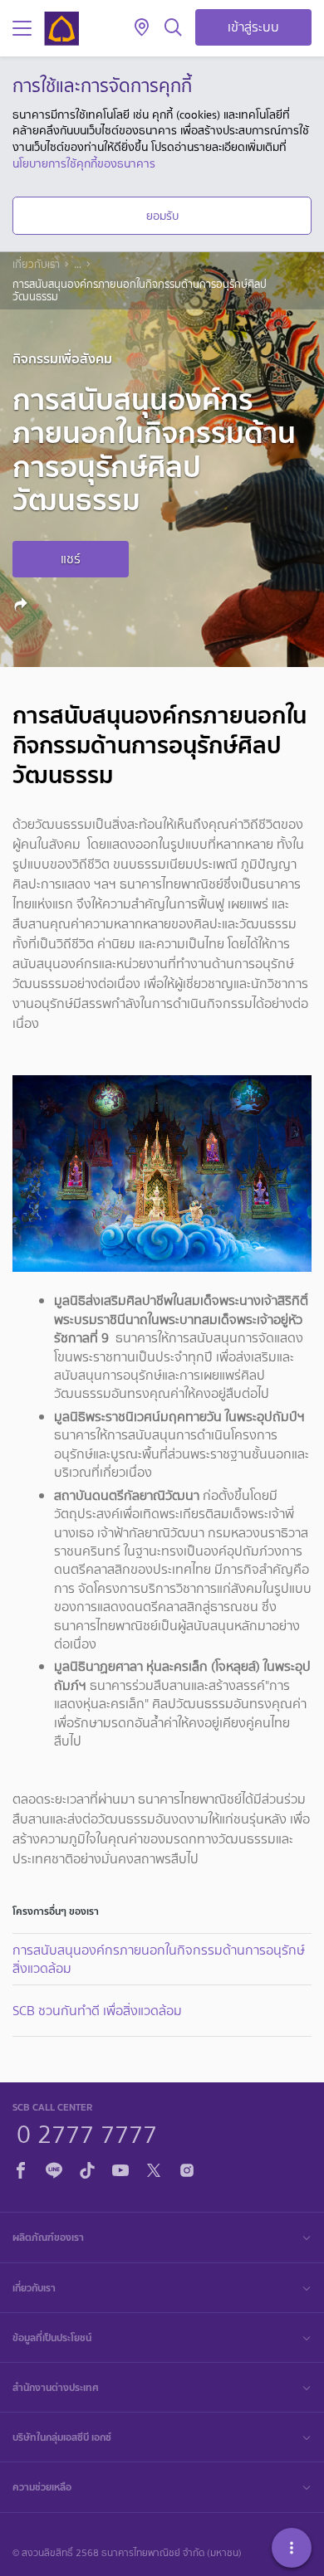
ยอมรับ (162, 216)
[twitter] (154, 2168)
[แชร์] (23, 604)
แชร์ (71, 559)
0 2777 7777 (87, 2132)
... (78, 265)
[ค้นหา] (173, 28)
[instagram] (187, 2168)
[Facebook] (21, 2168)
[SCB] (61, 29)
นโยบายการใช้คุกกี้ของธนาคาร (84, 163)
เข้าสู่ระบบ (253, 27)
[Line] (54, 2168)
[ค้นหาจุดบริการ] (142, 28)
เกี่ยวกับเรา (36, 265)
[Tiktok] (87, 2168)
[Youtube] (120, 2168)
